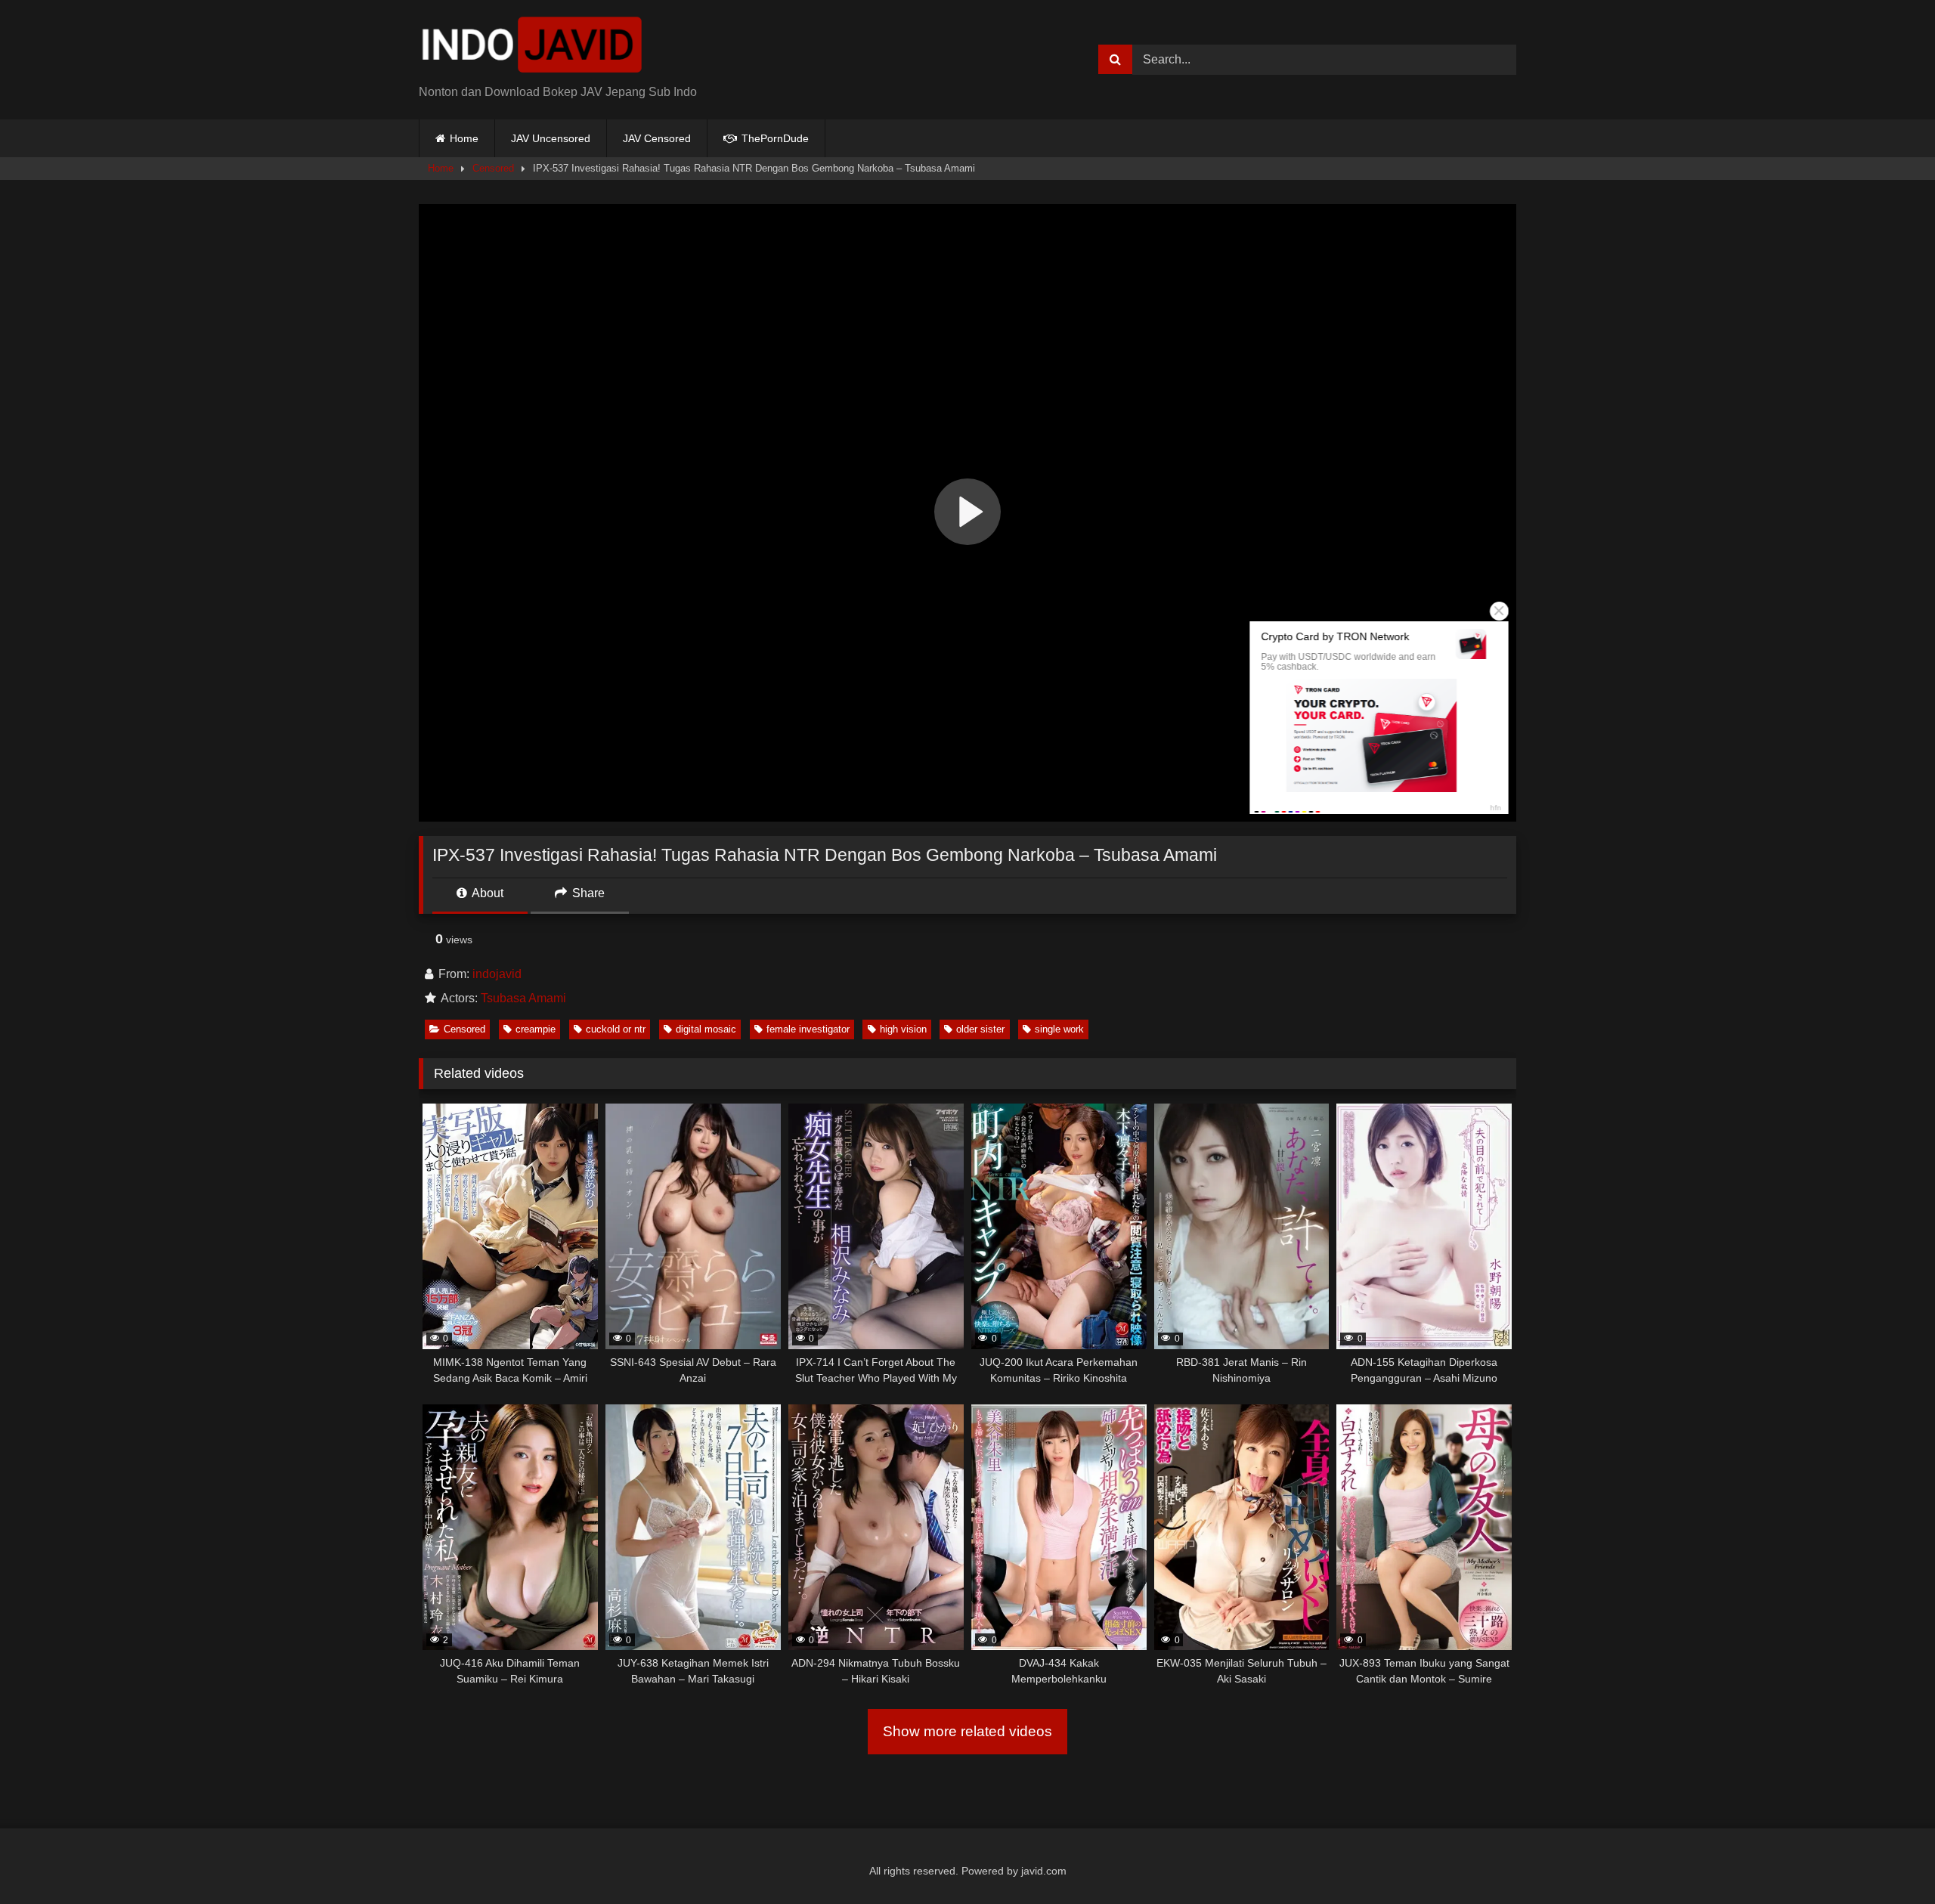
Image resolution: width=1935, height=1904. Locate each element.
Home (464, 138)
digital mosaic (706, 1029)
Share (587, 893)
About (486, 893)
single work (1059, 1029)
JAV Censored (657, 138)
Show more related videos (967, 1731)
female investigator (808, 1029)
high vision (903, 1029)
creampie (536, 1029)
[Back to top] (1888, 1859)
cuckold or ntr (616, 1029)
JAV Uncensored (551, 138)
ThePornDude (774, 138)
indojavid (497, 974)
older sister (980, 1029)
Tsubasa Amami (523, 998)
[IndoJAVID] (532, 48)
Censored (493, 168)
